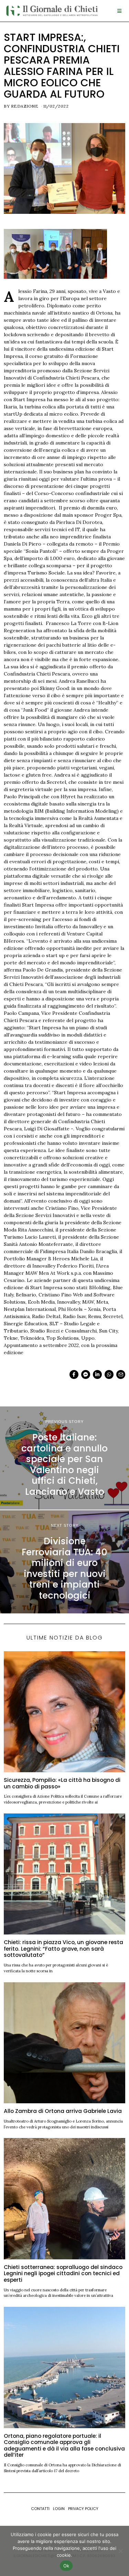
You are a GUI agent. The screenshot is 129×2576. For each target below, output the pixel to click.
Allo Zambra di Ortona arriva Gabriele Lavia (63, 2111)
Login (59, 2509)
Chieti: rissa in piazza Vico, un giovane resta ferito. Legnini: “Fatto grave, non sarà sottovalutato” (63, 1949)
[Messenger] (86, 1374)
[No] (120, 2551)
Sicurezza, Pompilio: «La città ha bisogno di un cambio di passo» (62, 1783)
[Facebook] (74, 1374)
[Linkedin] (97, 1374)
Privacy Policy (83, 2509)
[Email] (121, 1374)
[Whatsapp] (109, 1374)
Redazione (25, 106)
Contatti (40, 2509)
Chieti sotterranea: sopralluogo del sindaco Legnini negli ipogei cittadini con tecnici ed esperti (63, 2273)
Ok (66, 2566)
